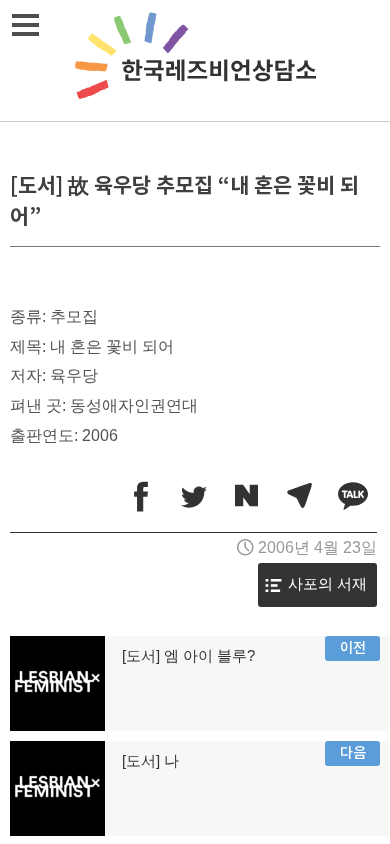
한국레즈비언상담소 (195, 60)
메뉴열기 (25, 25)
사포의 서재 (327, 584)
